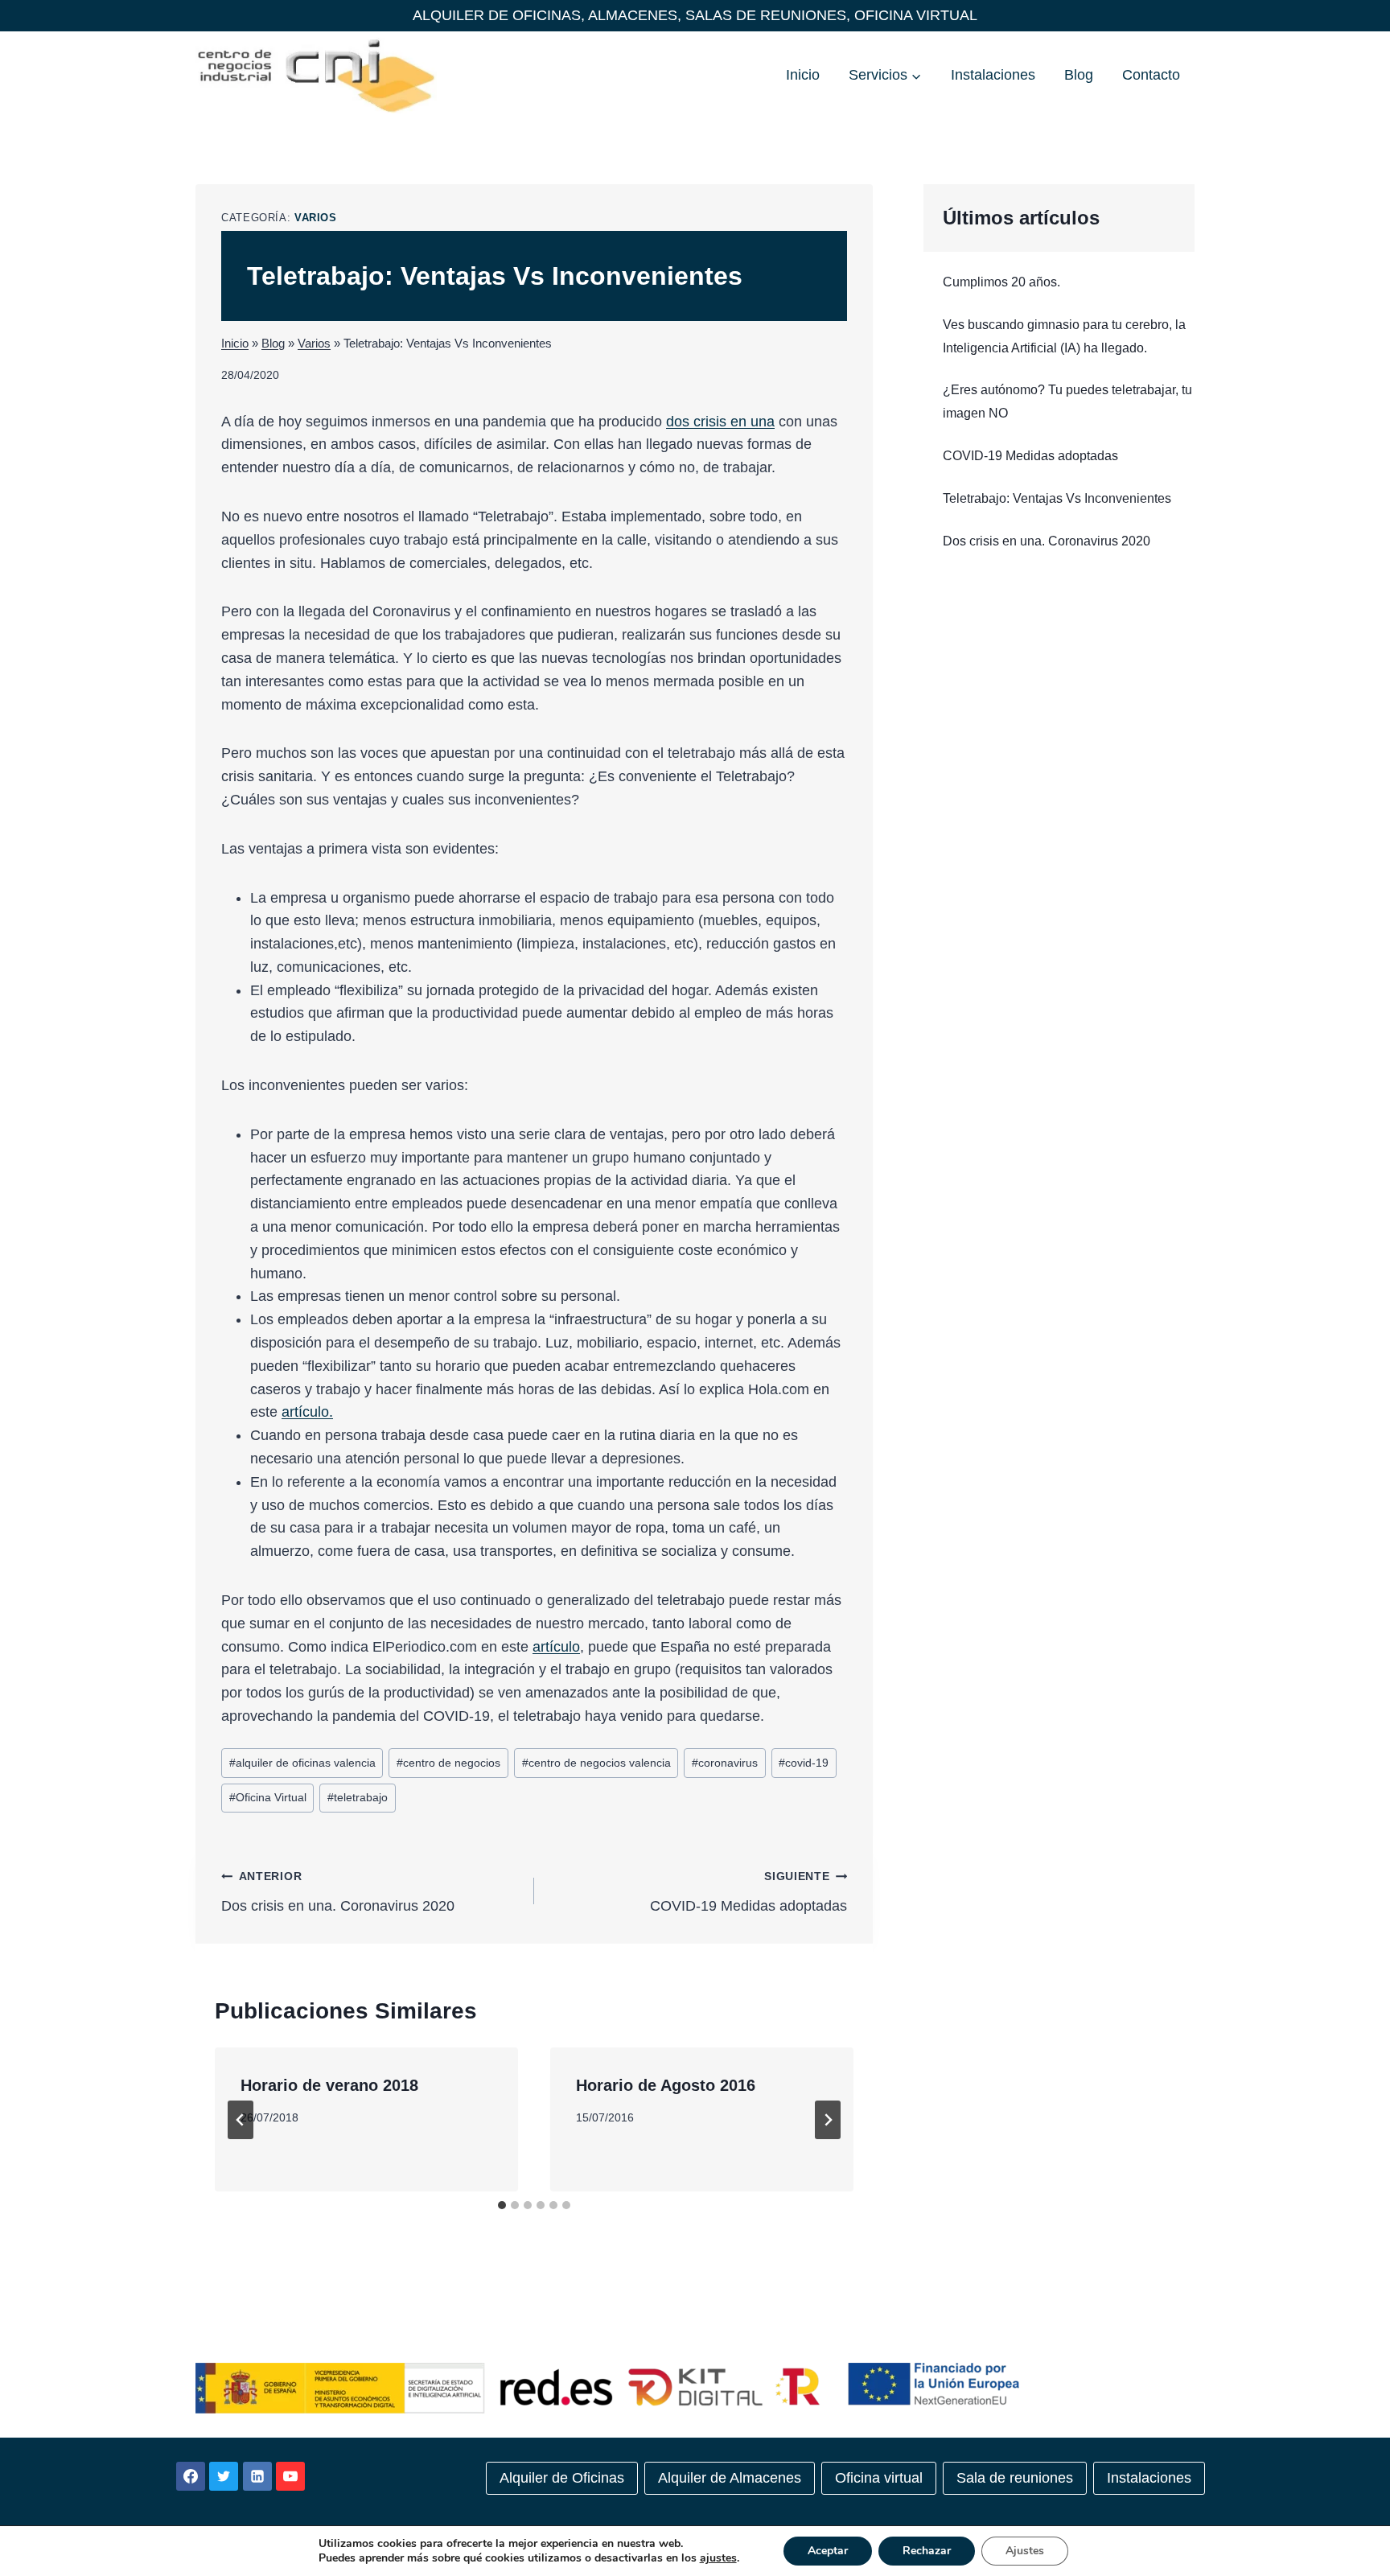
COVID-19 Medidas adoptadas (748, 1892)
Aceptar (828, 2551)
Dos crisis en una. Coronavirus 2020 (338, 1892)
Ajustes (1025, 2551)
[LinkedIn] (257, 2476)
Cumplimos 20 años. (1001, 282)
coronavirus (725, 1763)
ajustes (718, 2558)
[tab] (502, 2205)
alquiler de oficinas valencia (302, 1763)
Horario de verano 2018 (329, 2085)
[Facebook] (191, 2476)
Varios (316, 218)
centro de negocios (448, 1763)
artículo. (307, 1412)
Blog (1079, 75)
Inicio (803, 75)
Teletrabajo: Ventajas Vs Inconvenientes (1057, 498)
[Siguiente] (828, 2120)
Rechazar (927, 2551)
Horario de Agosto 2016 (666, 2085)
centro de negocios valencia (596, 1763)
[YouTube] (290, 2476)
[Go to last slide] (241, 2120)
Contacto (1151, 75)
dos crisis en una (720, 422)
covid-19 (804, 1763)
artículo (556, 1647)
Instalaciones (993, 75)
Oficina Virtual (268, 1797)
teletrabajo (358, 1797)
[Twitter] (224, 2476)
